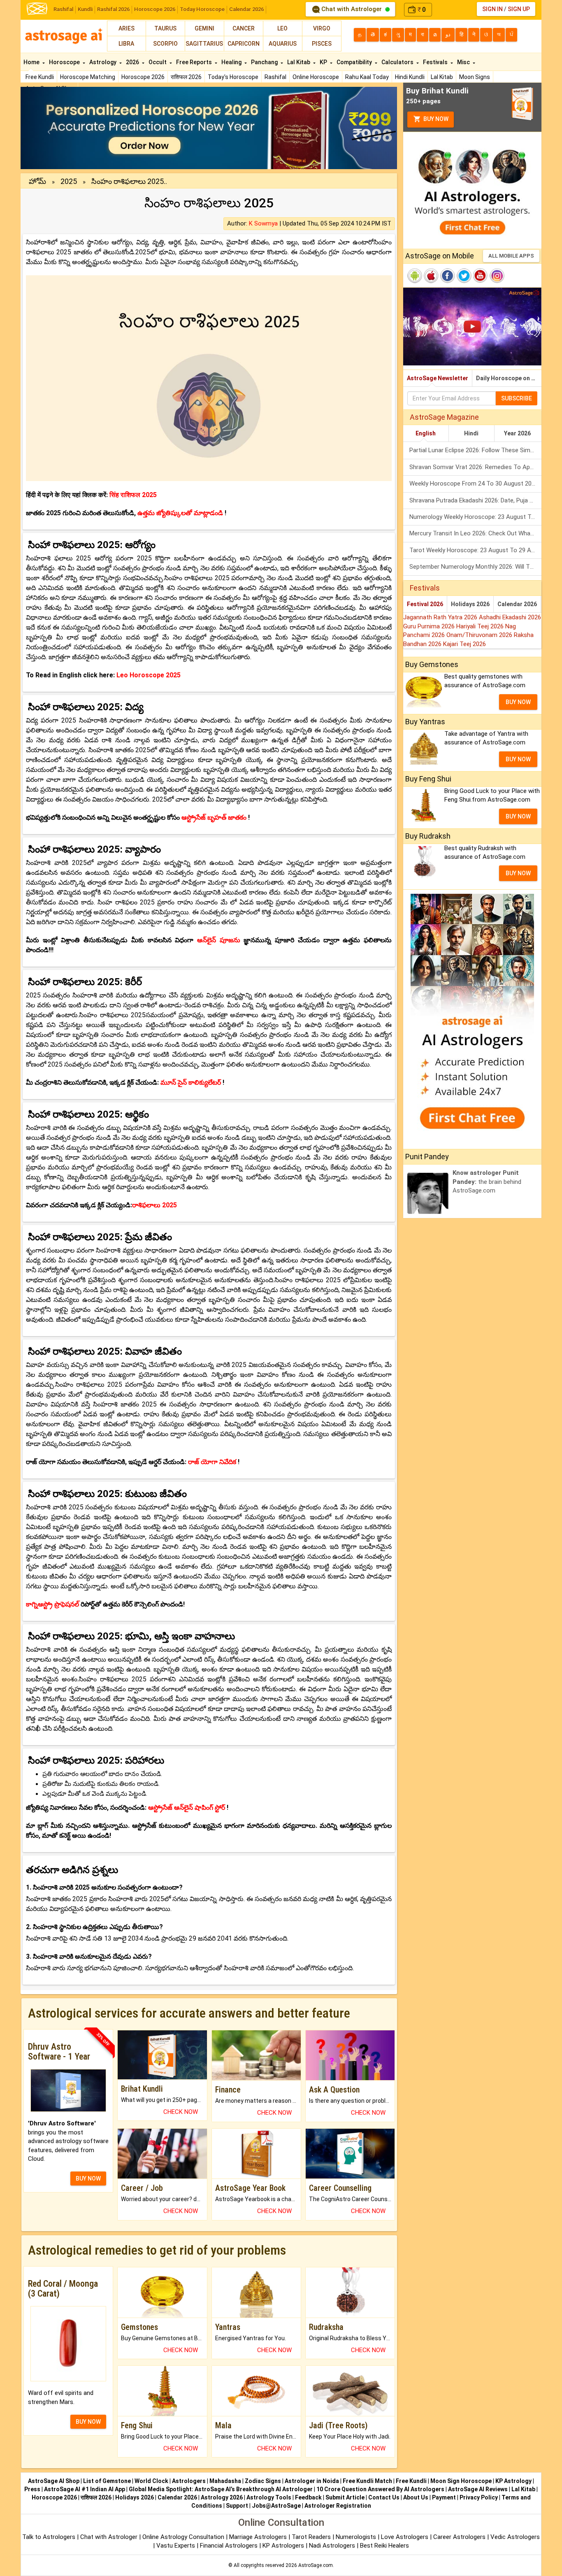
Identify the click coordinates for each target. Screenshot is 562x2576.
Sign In (492, 9)
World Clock (151, 2481)
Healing (232, 62)
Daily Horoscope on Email (509, 378)
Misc (464, 62)
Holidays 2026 (470, 604)
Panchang (265, 62)
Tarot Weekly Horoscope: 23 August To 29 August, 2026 (475, 550)
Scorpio (165, 44)
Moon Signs (475, 77)
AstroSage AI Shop (54, 2481)
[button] (49, 128)
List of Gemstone (107, 2481)
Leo (282, 28)
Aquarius (283, 44)
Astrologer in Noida (312, 2481)
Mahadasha (225, 2481)
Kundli (85, 9)
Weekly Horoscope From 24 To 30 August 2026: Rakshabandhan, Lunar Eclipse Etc (475, 484)
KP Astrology (513, 2481)
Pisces (322, 44)
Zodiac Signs (263, 2481)
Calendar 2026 (246, 9)
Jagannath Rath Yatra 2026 (441, 617)
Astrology (103, 62)
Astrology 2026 (222, 2497)
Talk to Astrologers (49, 2537)
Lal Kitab (442, 77)
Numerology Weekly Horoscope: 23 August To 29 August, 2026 (475, 517)
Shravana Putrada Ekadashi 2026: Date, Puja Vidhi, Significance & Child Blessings (475, 500)
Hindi (471, 433)
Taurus (165, 28)
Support (237, 2506)
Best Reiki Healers (384, 2546)
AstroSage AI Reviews (478, 2489)
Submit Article (345, 2497)
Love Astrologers (405, 2537)
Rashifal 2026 (113, 9)
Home (32, 62)
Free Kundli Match (367, 2481)
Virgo (322, 28)
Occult (158, 62)
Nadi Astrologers (332, 2546)
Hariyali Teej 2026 (481, 626)
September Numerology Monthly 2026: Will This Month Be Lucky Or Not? (475, 567)
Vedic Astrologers (515, 2537)
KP (324, 62)
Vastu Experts (176, 2546)
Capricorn (244, 44)
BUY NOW (88, 2178)
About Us (416, 2497)
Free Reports (195, 62)
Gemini (204, 28)
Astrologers (189, 2481)
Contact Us (384, 2497)
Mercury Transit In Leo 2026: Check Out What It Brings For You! (475, 533)
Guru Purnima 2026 (430, 626)
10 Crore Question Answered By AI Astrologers (380, 2489)
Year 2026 (517, 433)
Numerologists (357, 2537)
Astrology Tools (269, 2497)
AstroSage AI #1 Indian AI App (85, 2489)
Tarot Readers (312, 2537)
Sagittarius (204, 44)
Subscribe (517, 398)
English (426, 433)
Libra (126, 44)
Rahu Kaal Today (367, 77)
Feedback (308, 2497)
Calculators (398, 62)
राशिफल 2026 (186, 77)
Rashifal (63, 9)
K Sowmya (263, 223)
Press (32, 2489)
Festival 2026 (425, 604)
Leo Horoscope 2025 (149, 675)
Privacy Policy (479, 2497)
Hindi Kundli (410, 77)
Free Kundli (40, 77)
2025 (69, 181)
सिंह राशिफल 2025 (133, 495)
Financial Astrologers (229, 2546)
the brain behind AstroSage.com (487, 1182)
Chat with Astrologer (352, 9)
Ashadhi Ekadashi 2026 (510, 617)
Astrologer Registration (338, 2506)
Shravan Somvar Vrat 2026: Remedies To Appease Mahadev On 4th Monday (475, 467)
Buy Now (435, 119)
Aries (127, 28)
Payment (444, 2497)
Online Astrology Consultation (184, 2537)
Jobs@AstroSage (276, 2506)
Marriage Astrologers (259, 2537)
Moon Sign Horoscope (461, 2481)
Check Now (181, 2112)
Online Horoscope (316, 77)
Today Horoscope (202, 9)
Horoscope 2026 (155, 9)
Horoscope (65, 62)
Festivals (436, 62)
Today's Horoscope (233, 77)
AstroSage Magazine (444, 417)
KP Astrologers (284, 2546)
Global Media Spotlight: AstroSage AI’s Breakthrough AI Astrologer (221, 2489)
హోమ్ (37, 181)
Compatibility (355, 62)
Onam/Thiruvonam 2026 (480, 635)
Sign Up (519, 9)
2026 (133, 62)
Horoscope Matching (88, 77)
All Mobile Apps (511, 256)
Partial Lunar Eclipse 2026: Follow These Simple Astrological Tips (475, 450)
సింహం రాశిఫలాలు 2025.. (129, 181)
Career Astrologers (459, 2537)
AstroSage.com (316, 2565)
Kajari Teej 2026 (464, 644)
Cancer (244, 28)
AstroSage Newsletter (438, 378)
